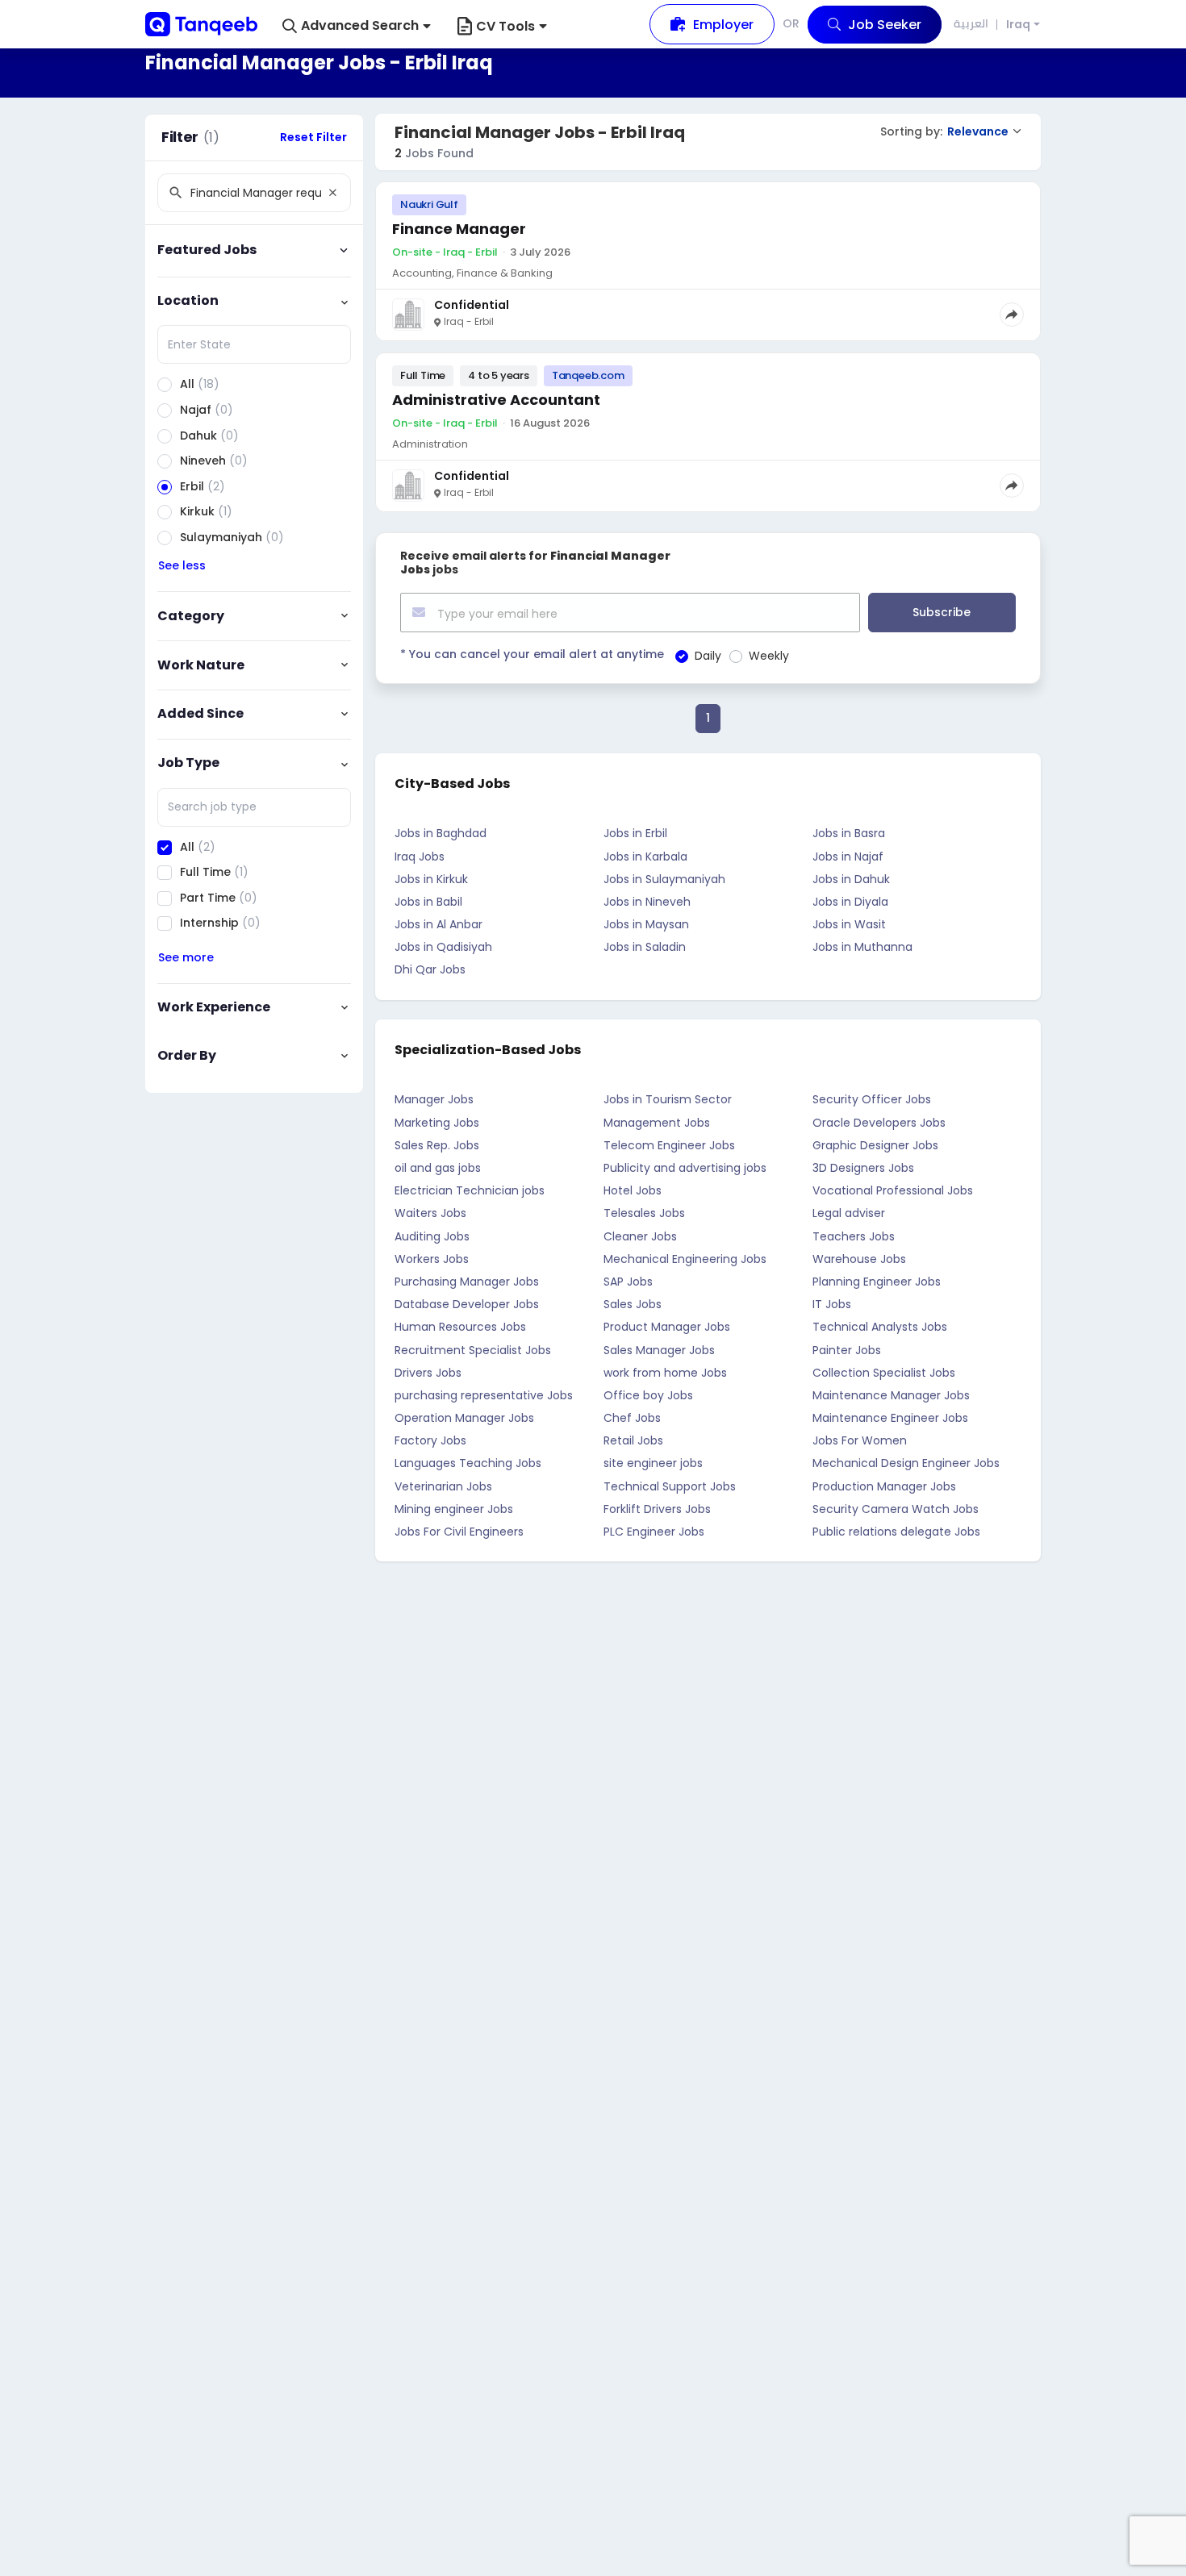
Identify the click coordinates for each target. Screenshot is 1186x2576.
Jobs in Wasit (849, 924)
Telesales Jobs (644, 1213)
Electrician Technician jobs (470, 1190)
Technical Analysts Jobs (880, 1327)
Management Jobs (657, 1123)
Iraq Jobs (420, 857)
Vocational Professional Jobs (893, 1190)
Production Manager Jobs (884, 1486)
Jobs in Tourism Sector (668, 1099)
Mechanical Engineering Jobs (685, 1259)
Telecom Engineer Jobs (669, 1145)
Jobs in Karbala (645, 857)
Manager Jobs (434, 1099)
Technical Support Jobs (670, 1486)
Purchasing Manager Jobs (467, 1282)
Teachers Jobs (854, 1236)
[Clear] (332, 193)
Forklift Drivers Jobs (657, 1509)
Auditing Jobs (432, 1236)
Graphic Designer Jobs (875, 1145)
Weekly (769, 656)
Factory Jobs (430, 1440)
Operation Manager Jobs (464, 1418)
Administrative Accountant (496, 400)
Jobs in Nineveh (647, 902)
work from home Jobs (665, 1373)
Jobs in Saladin (645, 947)
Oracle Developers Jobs (879, 1123)
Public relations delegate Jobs (896, 1532)
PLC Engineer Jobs (654, 1532)
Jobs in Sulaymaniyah (664, 879)
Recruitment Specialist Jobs (473, 1350)
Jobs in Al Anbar (438, 924)
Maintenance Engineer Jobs (890, 1418)
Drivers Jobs (428, 1373)
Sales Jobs (633, 1304)
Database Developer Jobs (467, 1304)
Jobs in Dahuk (851, 879)
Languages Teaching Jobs (468, 1463)
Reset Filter (313, 137)
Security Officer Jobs (872, 1099)
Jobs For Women (860, 1440)
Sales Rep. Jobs (437, 1145)
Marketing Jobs (437, 1123)
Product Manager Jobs (667, 1327)
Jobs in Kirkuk (431, 879)
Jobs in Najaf (848, 857)
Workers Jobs (432, 1259)
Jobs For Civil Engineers (459, 1532)
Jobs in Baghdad (441, 833)
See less (182, 565)
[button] (357, 26)
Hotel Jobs (633, 1190)
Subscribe (942, 612)
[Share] (1012, 315)
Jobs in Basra (849, 833)
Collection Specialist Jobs (884, 1373)
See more (186, 957)
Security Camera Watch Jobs (896, 1509)
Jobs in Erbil (635, 833)
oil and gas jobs (438, 1168)
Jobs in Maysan (646, 924)
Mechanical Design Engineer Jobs (906, 1463)
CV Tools (505, 26)
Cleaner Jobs (640, 1236)
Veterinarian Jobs (443, 1486)
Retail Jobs (633, 1440)
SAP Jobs (628, 1282)
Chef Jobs (632, 1418)
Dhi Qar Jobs (430, 969)
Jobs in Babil (428, 902)
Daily (708, 656)
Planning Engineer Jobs (877, 1282)
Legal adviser (849, 1213)
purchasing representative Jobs (484, 1395)
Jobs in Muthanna (862, 947)
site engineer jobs (653, 1463)
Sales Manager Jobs (659, 1350)
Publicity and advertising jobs (685, 1168)
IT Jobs (832, 1304)
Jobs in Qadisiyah (443, 947)
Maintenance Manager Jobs (891, 1395)
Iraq (1018, 25)
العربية (971, 23)
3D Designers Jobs (863, 1168)
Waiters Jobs (430, 1213)
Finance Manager (459, 229)
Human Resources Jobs (460, 1327)
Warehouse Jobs (859, 1259)
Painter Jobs (847, 1350)
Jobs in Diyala (850, 902)
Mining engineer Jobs (454, 1509)
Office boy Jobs (648, 1395)
